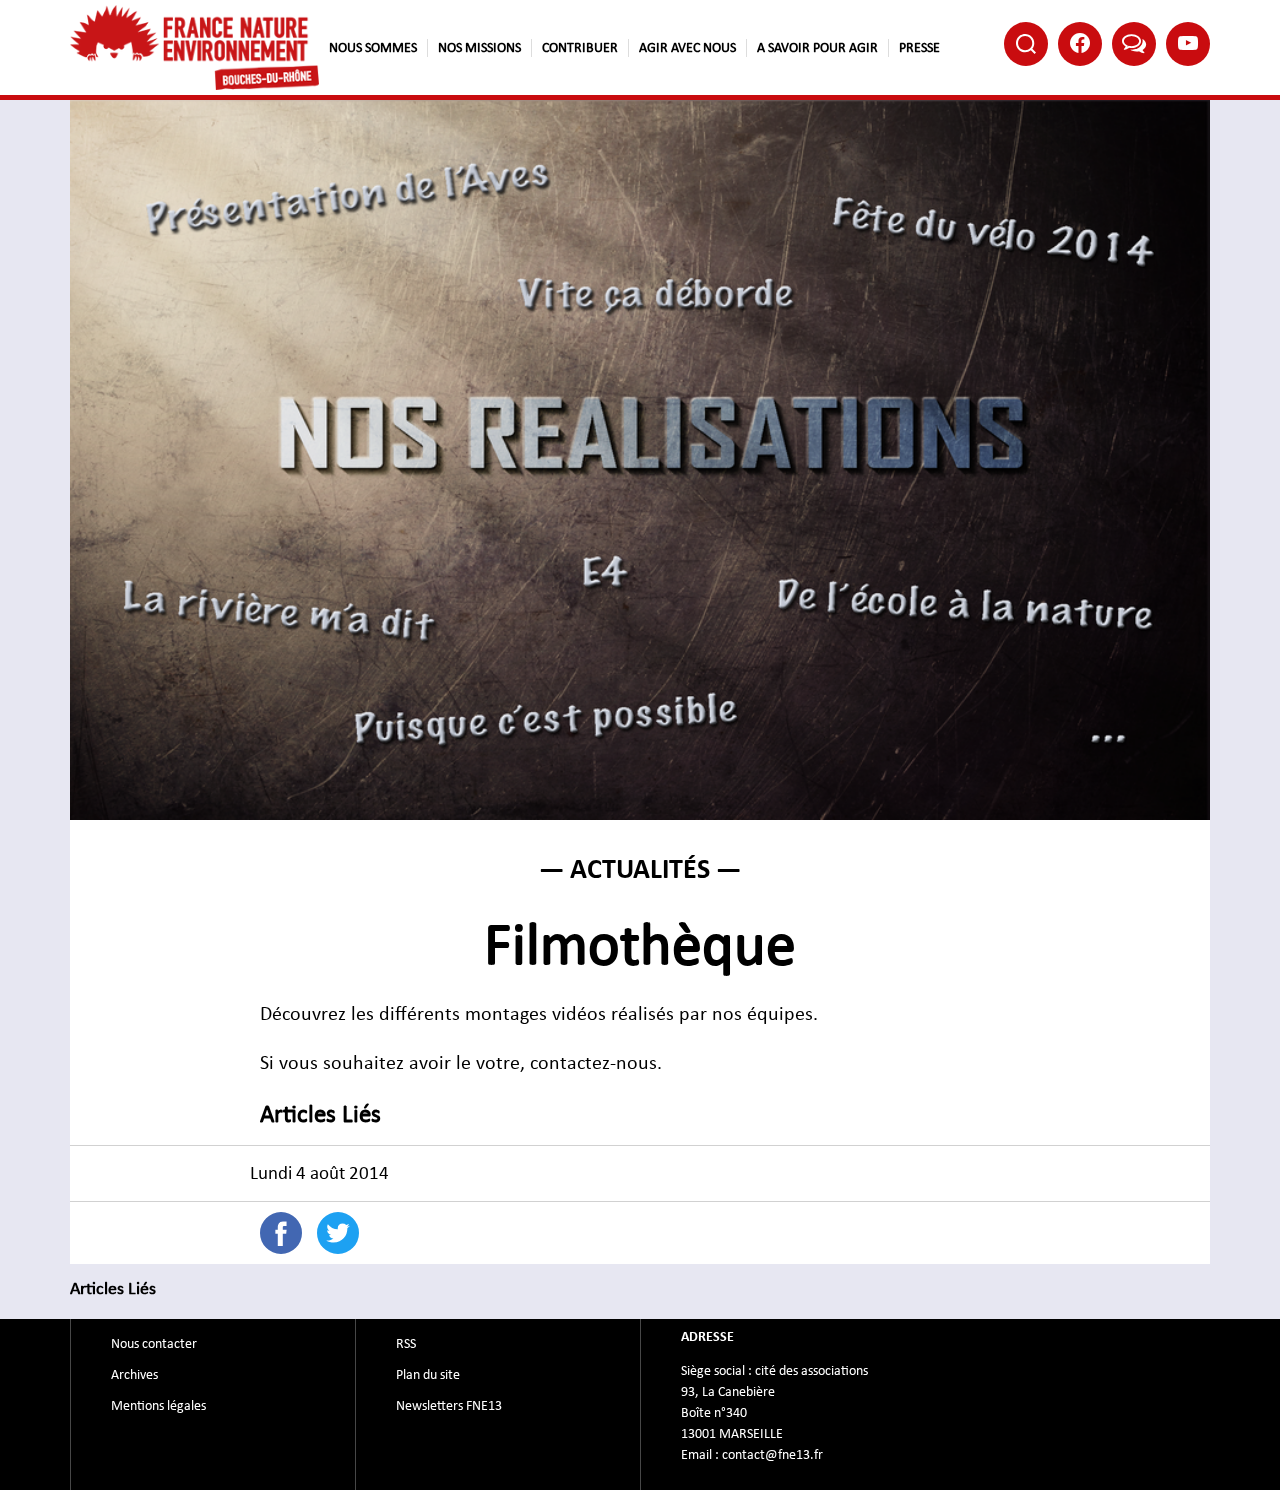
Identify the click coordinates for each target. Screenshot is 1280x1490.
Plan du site (428, 1375)
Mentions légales (158, 1406)
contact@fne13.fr (772, 1455)
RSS (406, 1344)
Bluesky (1134, 44)
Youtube (1188, 44)
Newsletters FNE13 (449, 1406)
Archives (134, 1375)
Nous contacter (154, 1344)
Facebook (1080, 44)
